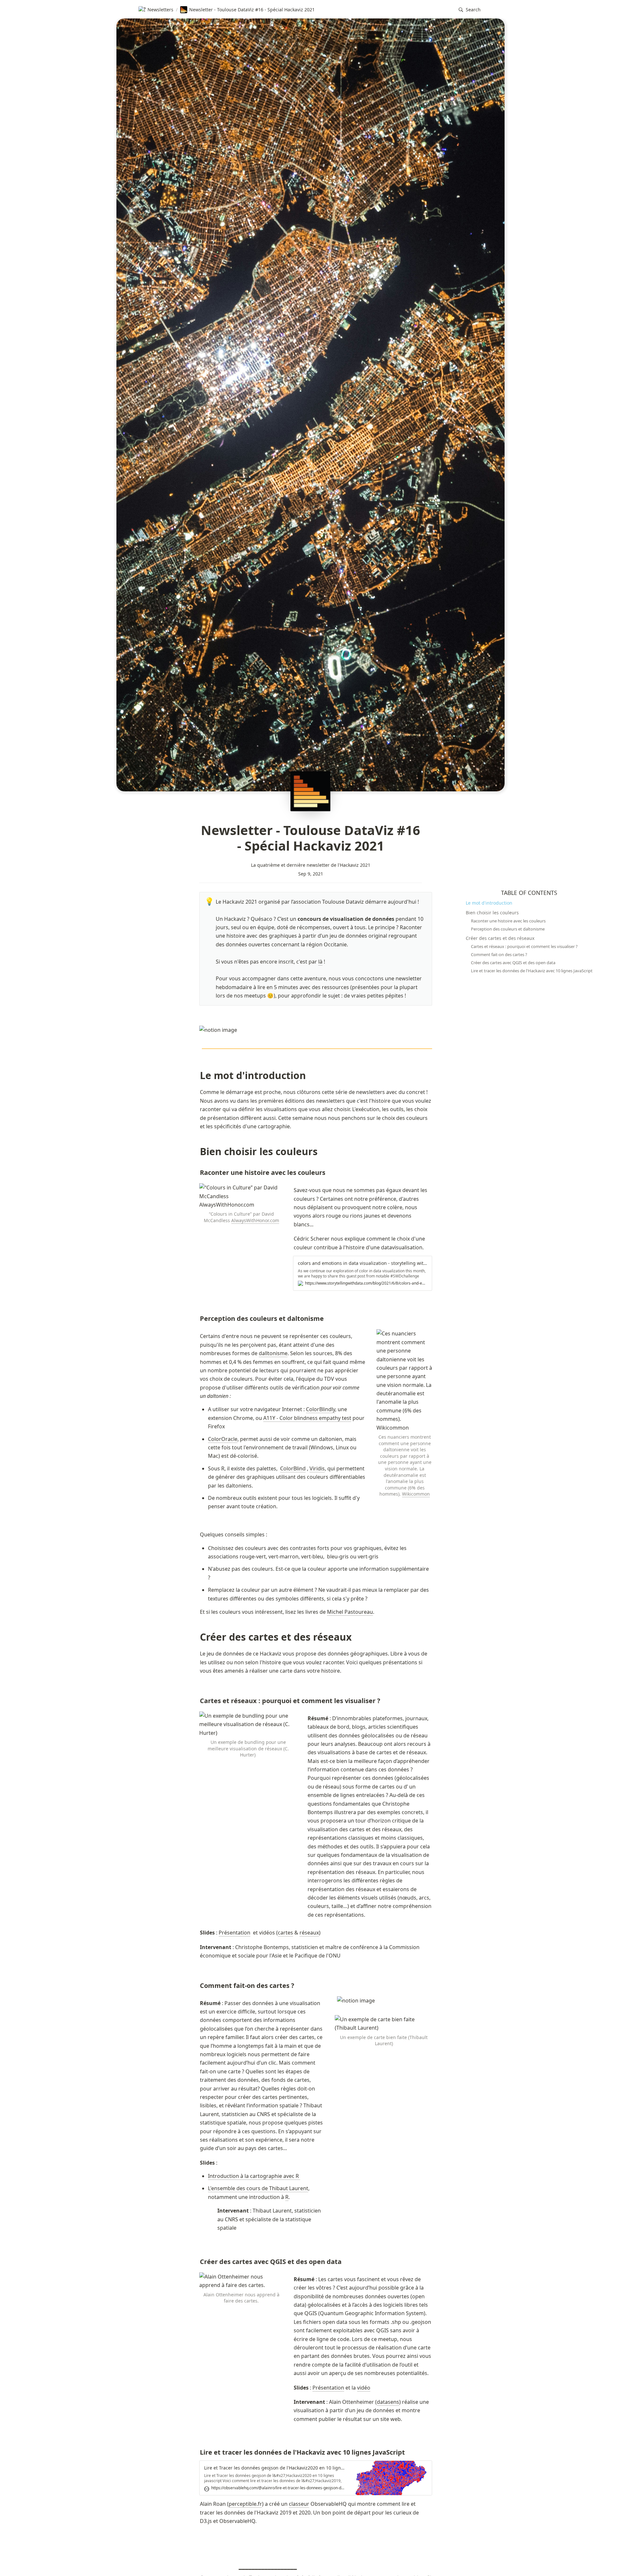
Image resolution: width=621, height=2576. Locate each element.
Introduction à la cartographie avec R (254, 2176)
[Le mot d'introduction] (197, 1075)
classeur (299, 2504)
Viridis (317, 1468)
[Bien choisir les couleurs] (197, 1151)
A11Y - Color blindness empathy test (307, 1418)
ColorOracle (223, 1439)
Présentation (234, 1933)
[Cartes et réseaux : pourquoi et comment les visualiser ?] (197, 1701)
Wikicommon (416, 1494)
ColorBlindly (321, 1409)
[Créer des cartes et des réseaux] (197, 1637)
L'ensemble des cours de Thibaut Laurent (258, 2188)
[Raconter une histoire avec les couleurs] (197, 1173)
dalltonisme (273, 1353)
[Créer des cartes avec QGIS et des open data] (197, 2262)
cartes (285, 1933)
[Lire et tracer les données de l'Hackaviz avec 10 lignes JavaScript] (197, 2452)
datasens (388, 2402)
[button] (470, 10)
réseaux (309, 1933)
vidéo (364, 2388)
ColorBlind (293, 1468)
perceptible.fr (245, 2504)
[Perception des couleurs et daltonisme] (197, 1319)
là (320, 962)
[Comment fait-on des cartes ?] (197, 1986)
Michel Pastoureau (350, 1612)
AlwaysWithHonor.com (255, 1220)
